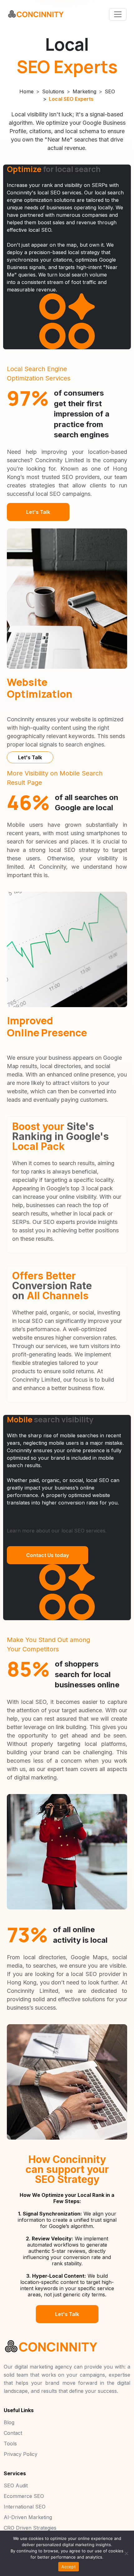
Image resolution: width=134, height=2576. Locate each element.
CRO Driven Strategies (30, 2528)
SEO (110, 91)
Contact (13, 2433)
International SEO (25, 2507)
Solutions (53, 91)
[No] (126, 2553)
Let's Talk (38, 512)
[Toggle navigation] (118, 14)
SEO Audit (16, 2485)
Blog (9, 2422)
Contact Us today (48, 1555)
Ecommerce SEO (24, 2496)
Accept (69, 2567)
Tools (10, 2443)
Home (26, 91)
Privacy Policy (21, 2454)
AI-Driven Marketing (28, 2517)
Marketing (84, 91)
